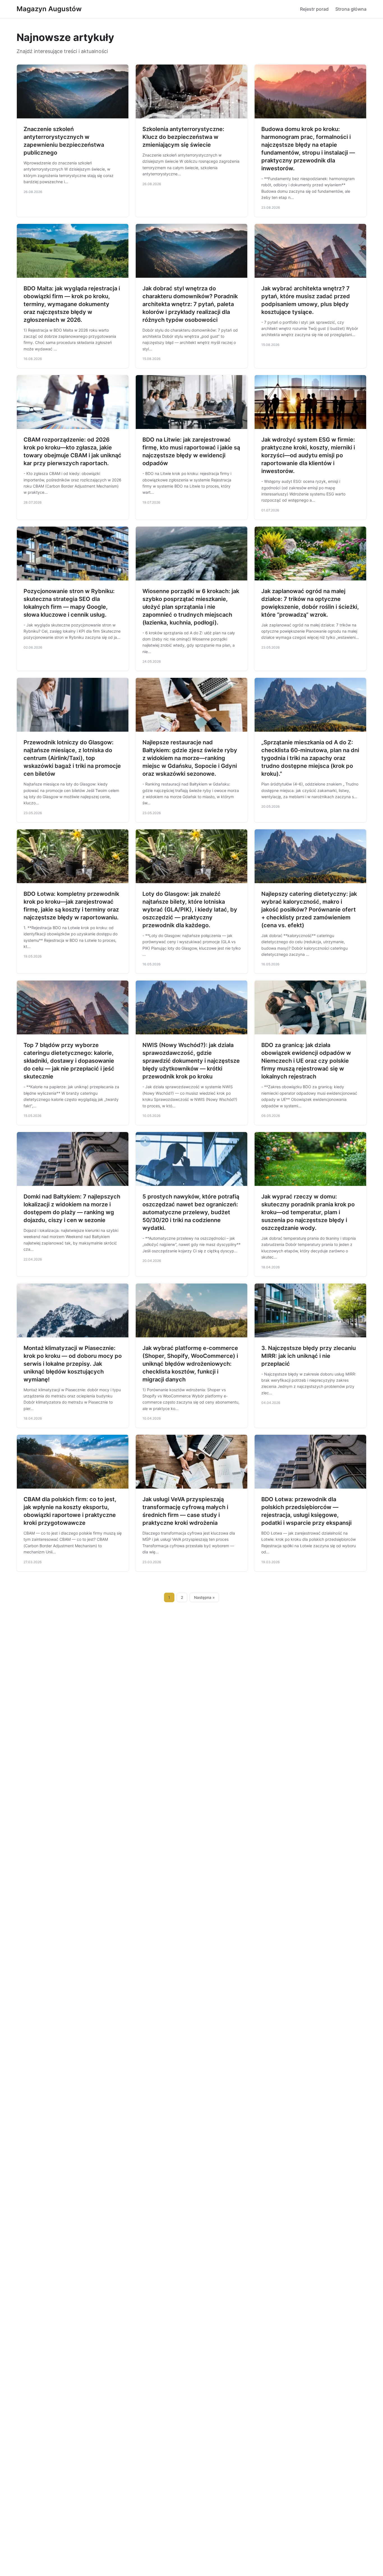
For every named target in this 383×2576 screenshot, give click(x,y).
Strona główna (351, 9)
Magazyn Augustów (49, 9)
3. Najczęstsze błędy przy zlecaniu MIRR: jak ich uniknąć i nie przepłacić (309, 1356)
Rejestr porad (314, 9)
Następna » (204, 1597)
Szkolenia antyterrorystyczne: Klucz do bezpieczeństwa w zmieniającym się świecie (183, 137)
